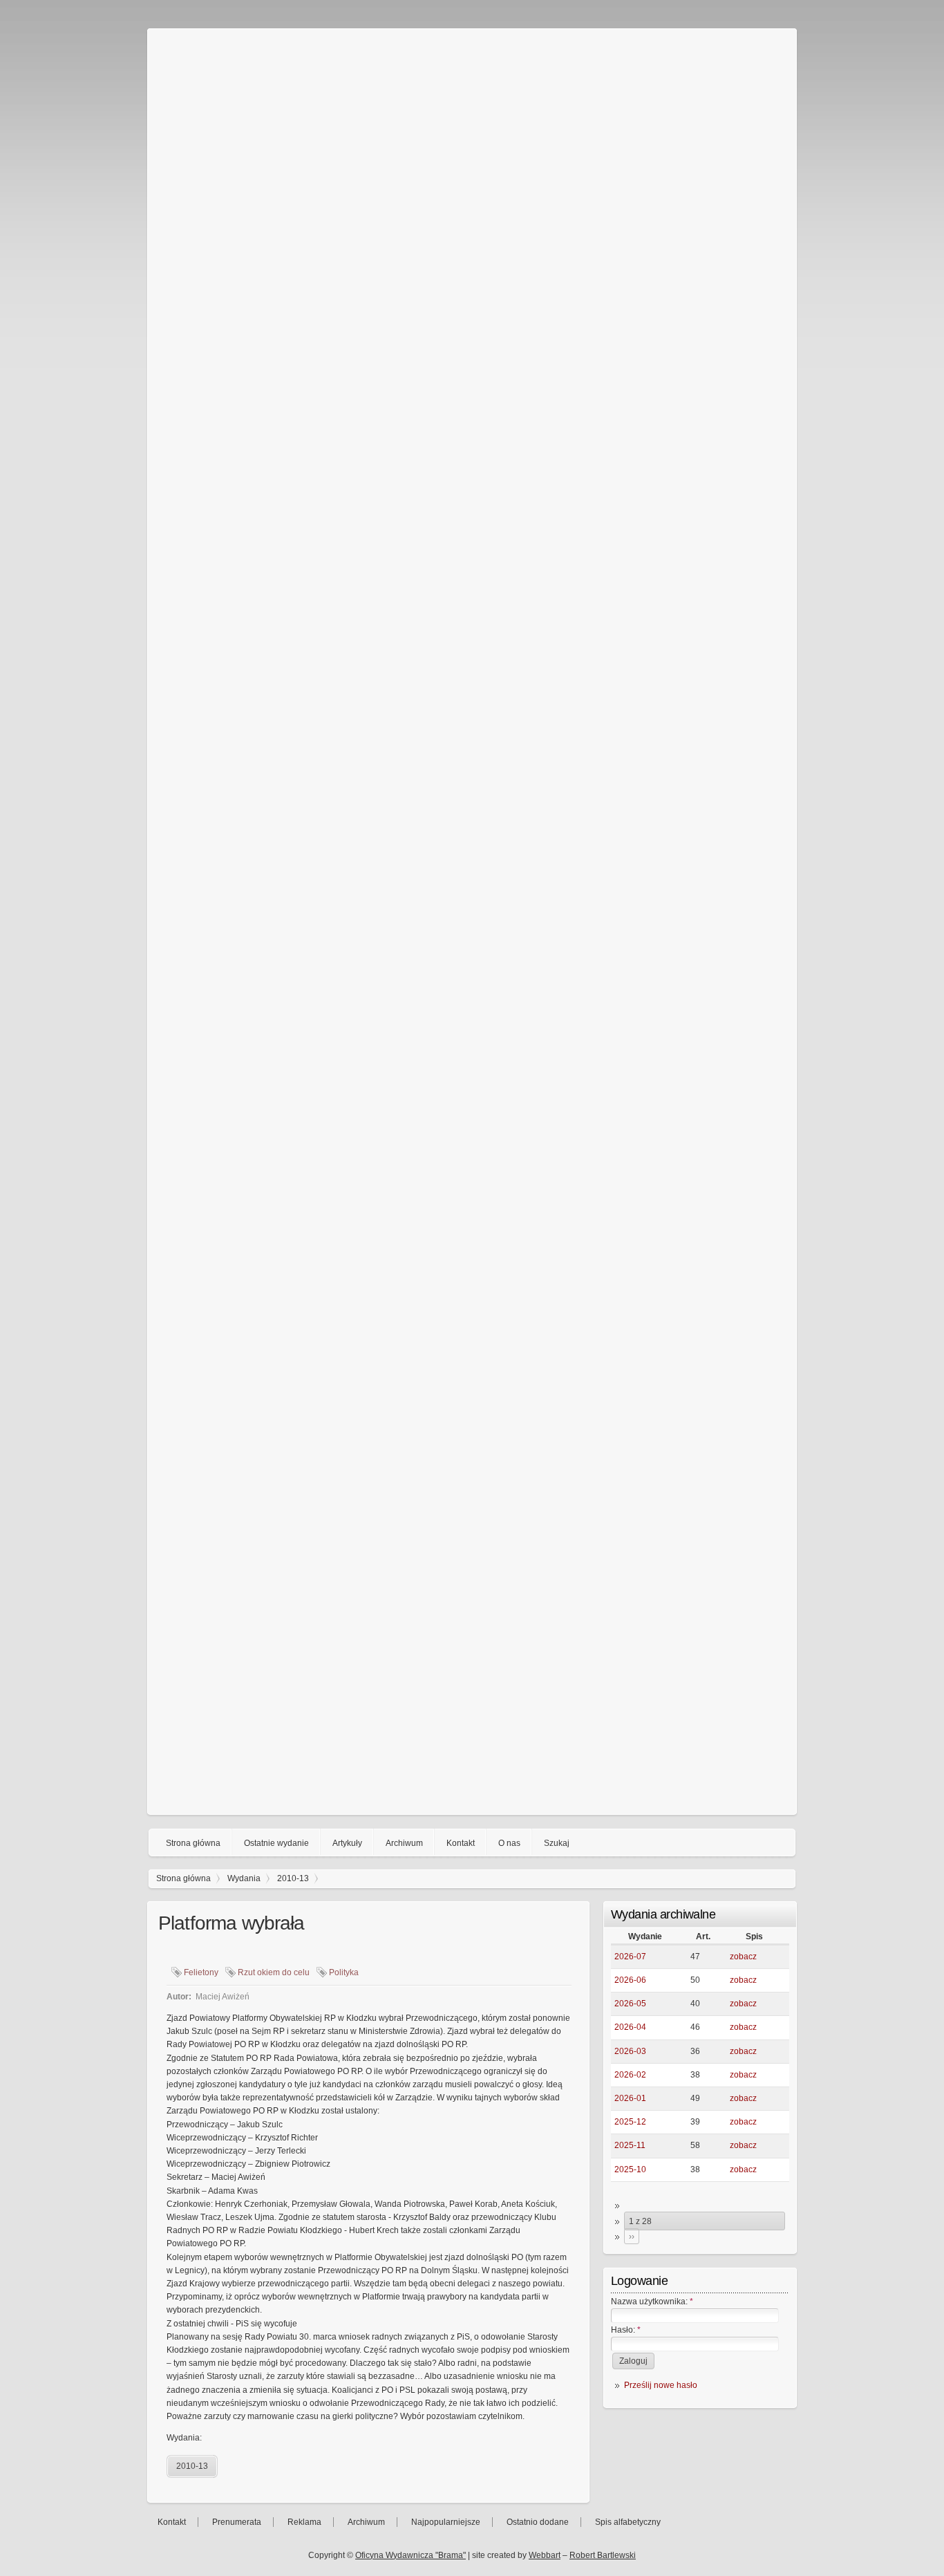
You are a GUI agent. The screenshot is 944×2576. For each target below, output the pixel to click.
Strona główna (193, 1843)
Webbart (545, 2555)
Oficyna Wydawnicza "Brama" (410, 2555)
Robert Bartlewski (603, 2555)
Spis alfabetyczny (628, 2522)
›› (632, 2237)
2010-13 (293, 1878)
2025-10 (630, 2169)
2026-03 (630, 2051)
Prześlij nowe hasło (661, 2385)
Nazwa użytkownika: (652, 2302)
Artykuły (347, 1843)
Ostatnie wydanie (276, 1843)
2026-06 (630, 1980)
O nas (509, 1843)
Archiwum (404, 1843)
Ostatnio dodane (538, 2522)
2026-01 (630, 2098)
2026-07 (630, 1957)
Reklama (304, 2522)
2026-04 (630, 2027)
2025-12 (630, 2122)
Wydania (244, 1878)
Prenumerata (237, 2522)
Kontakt (461, 1843)
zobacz (743, 1957)
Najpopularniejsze (446, 2522)
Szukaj (557, 1843)
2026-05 (630, 2004)
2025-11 (630, 2145)
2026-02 (630, 2075)
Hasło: (626, 2330)
